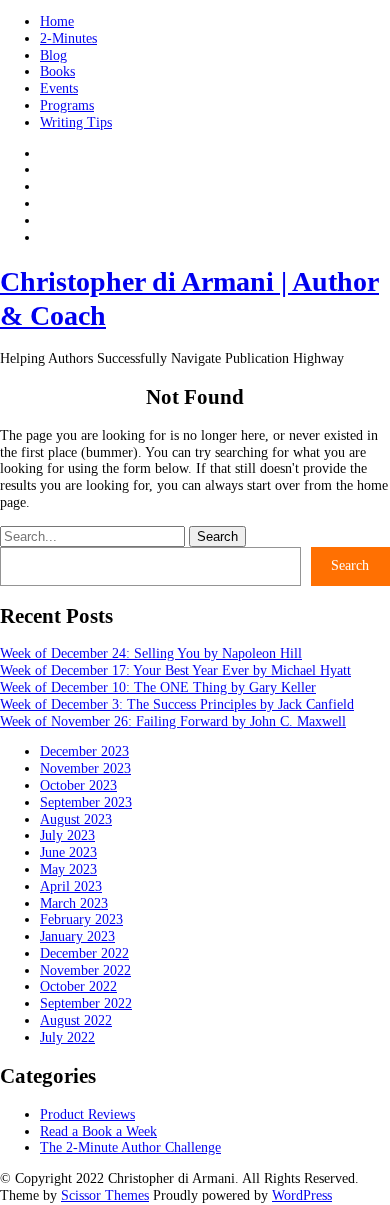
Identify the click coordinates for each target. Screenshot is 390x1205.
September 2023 (86, 802)
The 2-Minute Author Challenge (130, 1147)
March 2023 (74, 903)
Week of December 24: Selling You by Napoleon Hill (151, 653)
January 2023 (77, 936)
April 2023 (71, 886)
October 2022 (78, 986)
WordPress (302, 1195)
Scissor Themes (105, 1195)
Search (350, 565)
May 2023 (68, 869)
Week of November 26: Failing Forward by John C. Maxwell (173, 721)
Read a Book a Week (98, 1131)
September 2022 (86, 1003)
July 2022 (67, 1037)
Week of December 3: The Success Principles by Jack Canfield (177, 704)
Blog (53, 55)
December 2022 (84, 953)
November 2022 (85, 970)
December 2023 (84, 751)
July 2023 (67, 835)
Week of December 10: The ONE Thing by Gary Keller (158, 687)
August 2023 (76, 819)
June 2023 (68, 852)
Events (59, 88)
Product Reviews (87, 1114)
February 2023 (81, 919)
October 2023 (78, 785)
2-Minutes (68, 38)
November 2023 (85, 768)
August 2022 (76, 1020)
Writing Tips (76, 122)
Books (57, 71)
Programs (67, 105)
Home (57, 21)
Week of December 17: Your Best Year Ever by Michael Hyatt (175, 670)
